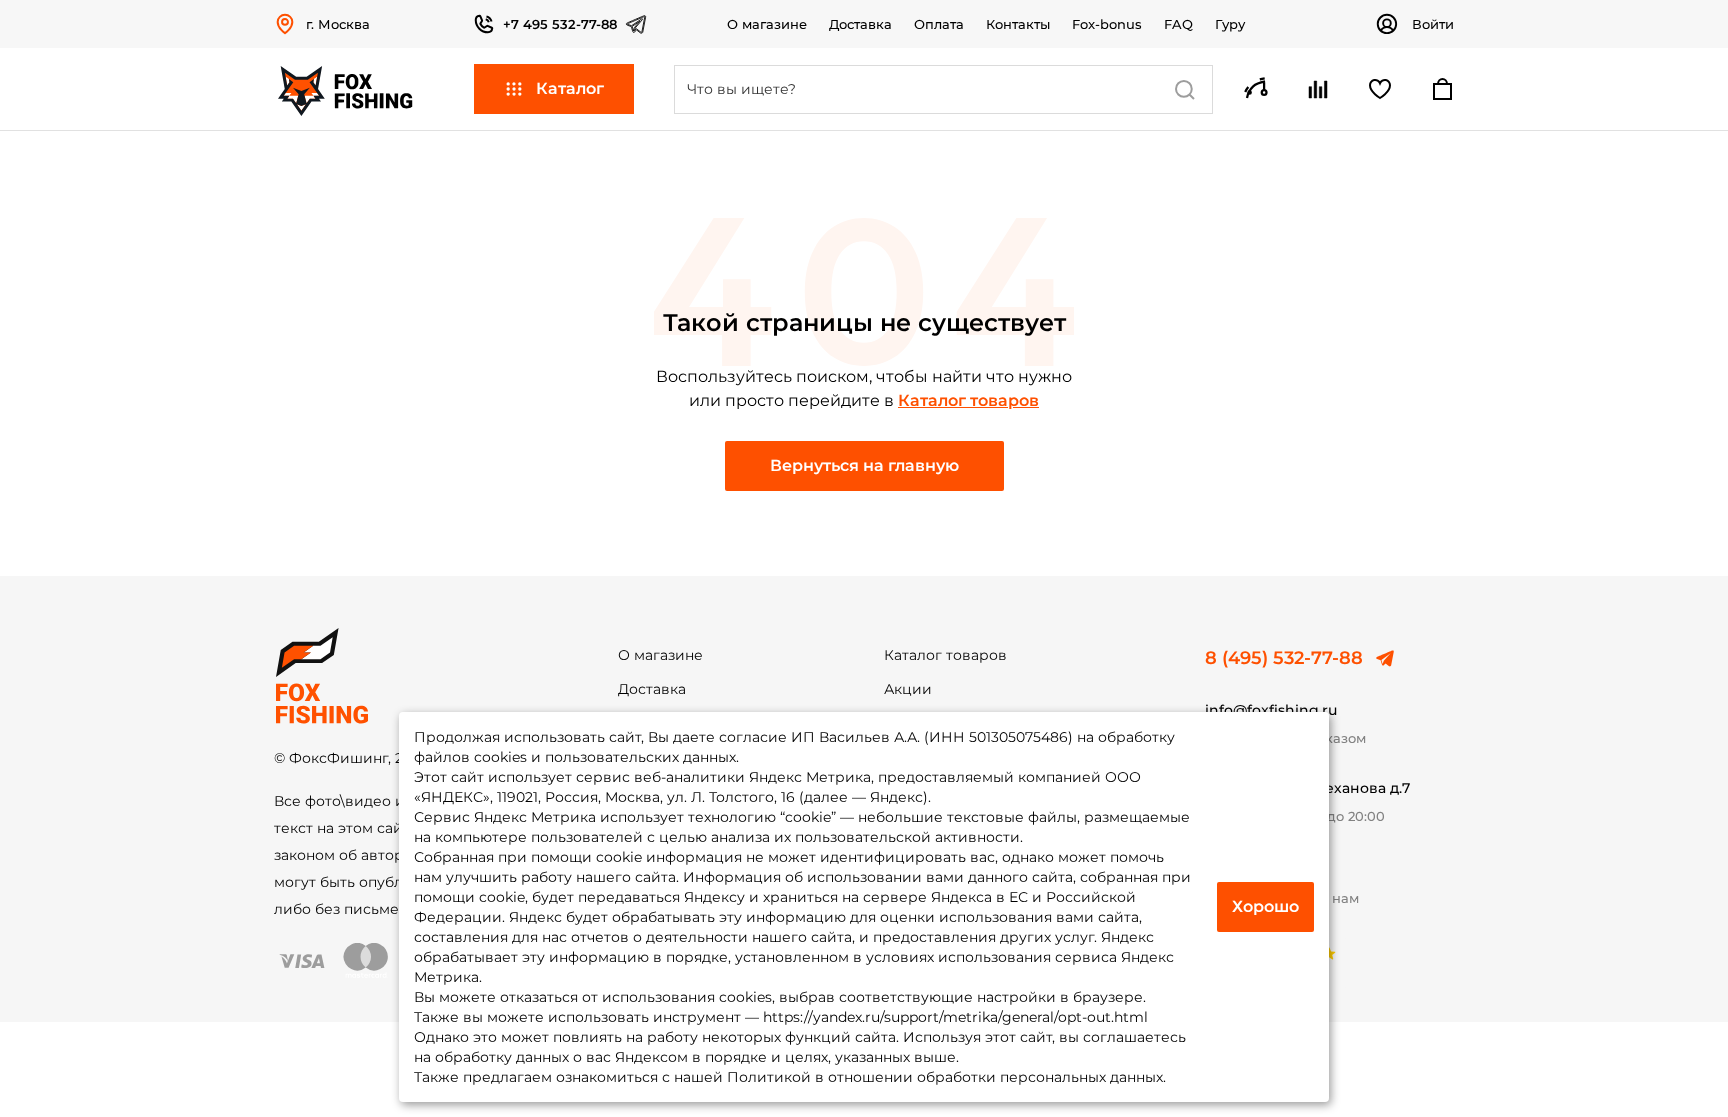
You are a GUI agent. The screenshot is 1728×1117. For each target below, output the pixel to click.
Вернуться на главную (864, 465)
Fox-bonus (1107, 24)
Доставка (860, 24)
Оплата (939, 24)
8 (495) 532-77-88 (1284, 658)
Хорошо (1265, 906)
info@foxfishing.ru (1271, 710)
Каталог (570, 88)
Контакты (1018, 24)
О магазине (767, 24)
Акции (908, 689)
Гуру (1230, 24)
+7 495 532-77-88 (560, 24)
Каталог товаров (968, 400)
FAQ (1178, 24)
